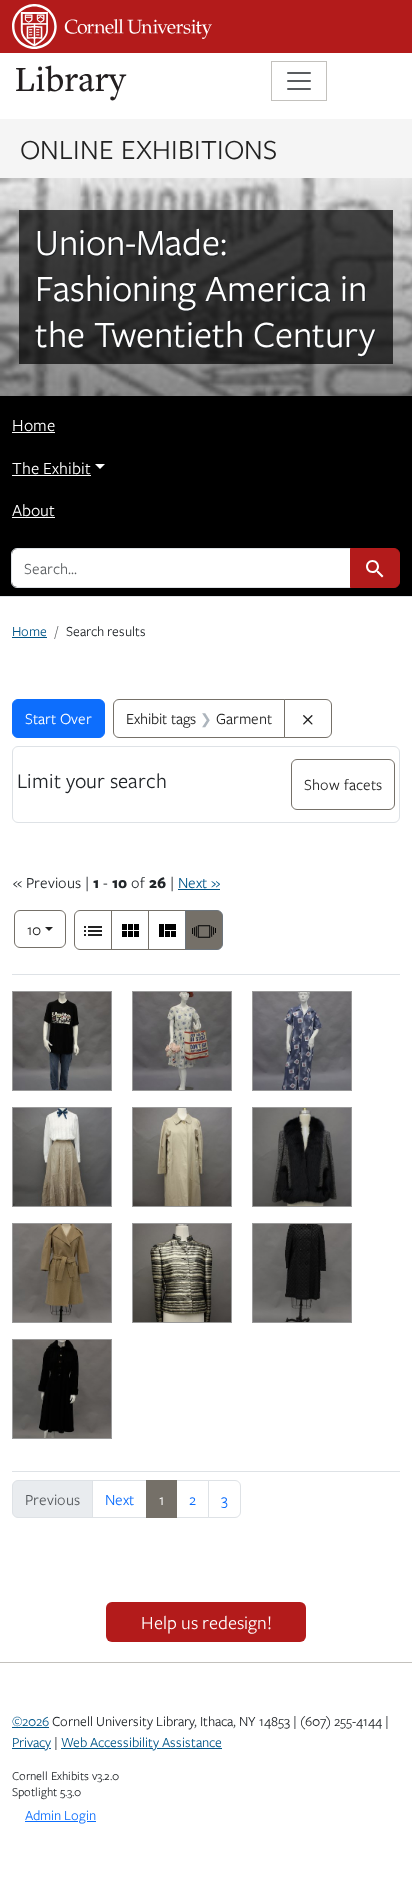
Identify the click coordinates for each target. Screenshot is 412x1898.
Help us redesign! (206, 1622)
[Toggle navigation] (299, 81)
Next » (199, 882)
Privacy (31, 1742)
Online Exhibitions (148, 148)
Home (33, 425)
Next (119, 1499)
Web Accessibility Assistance (141, 1742)
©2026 (30, 1721)
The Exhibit (51, 468)
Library (72, 83)
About (33, 510)
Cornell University (112, 26)
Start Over (58, 718)
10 (46, 928)
